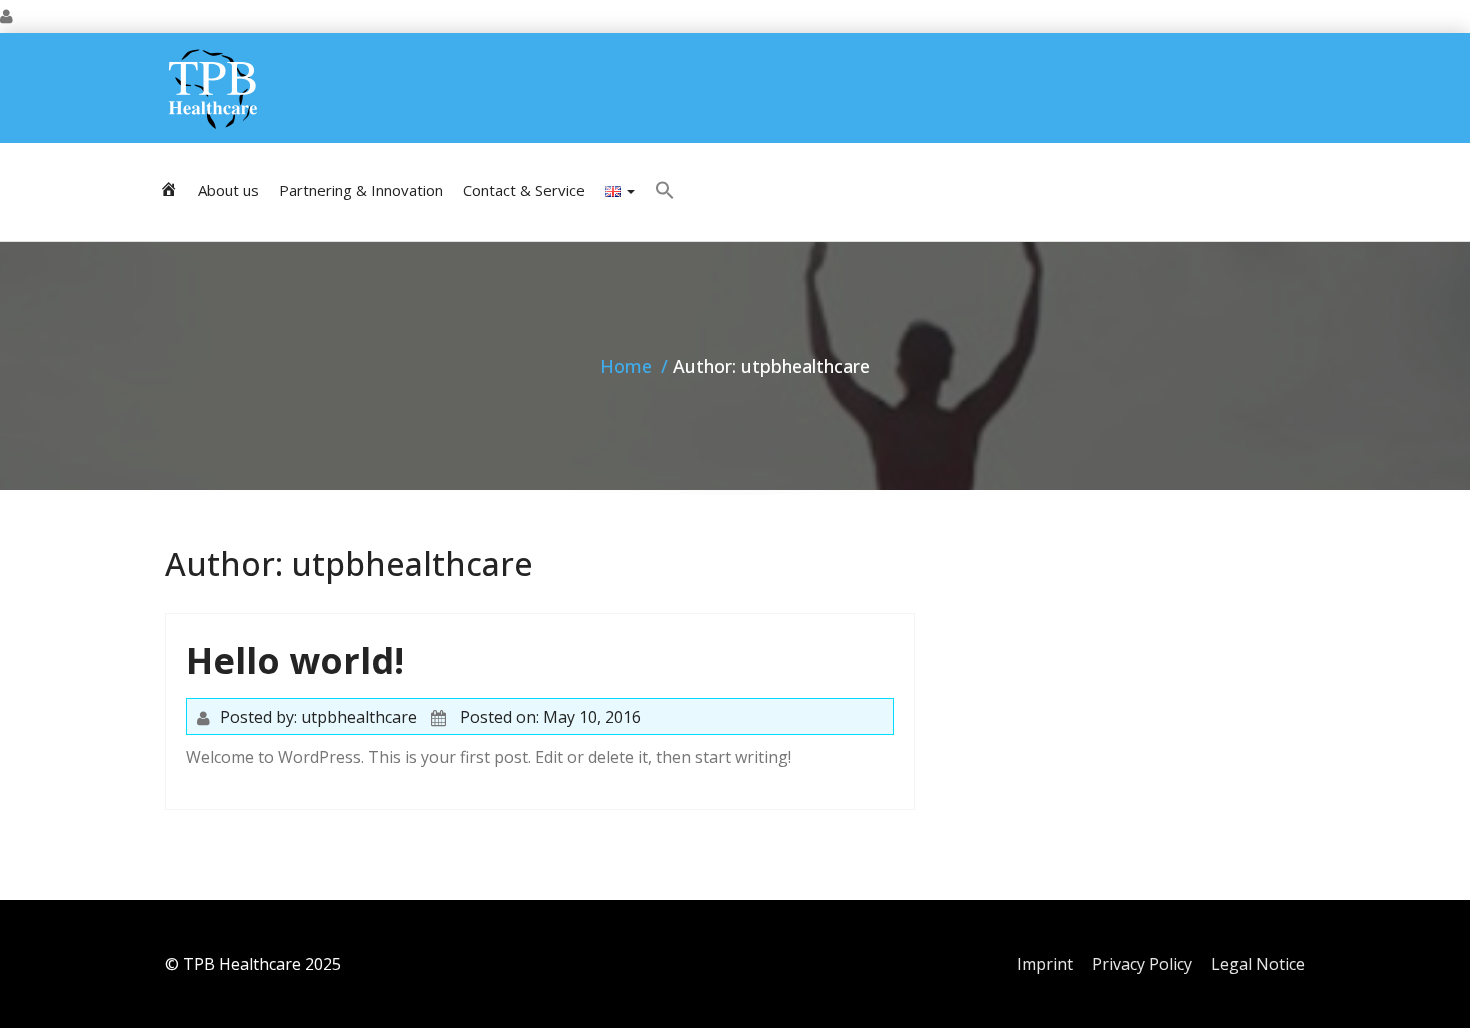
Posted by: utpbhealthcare (318, 717)
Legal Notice (1258, 964)
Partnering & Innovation (361, 190)
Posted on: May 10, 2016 (550, 717)
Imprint (1045, 964)
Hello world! (295, 660)
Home (626, 366)
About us (228, 190)
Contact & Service (524, 190)
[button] (665, 192)
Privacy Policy (1142, 964)
